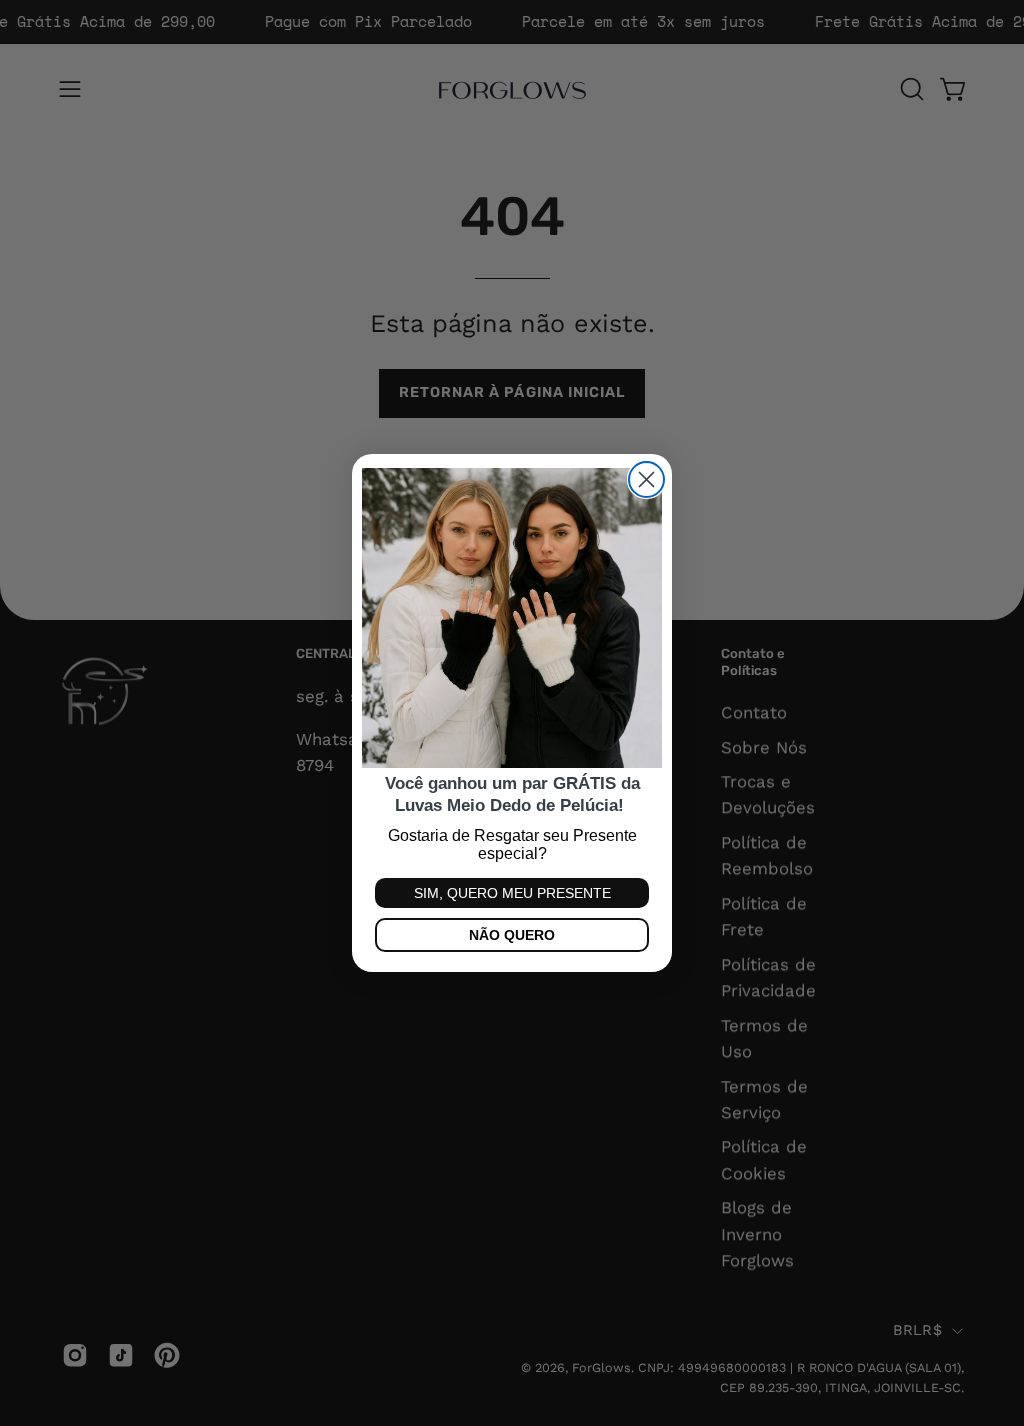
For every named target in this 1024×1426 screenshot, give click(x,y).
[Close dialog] (646, 479)
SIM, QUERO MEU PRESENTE (512, 893)
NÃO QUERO (512, 935)
